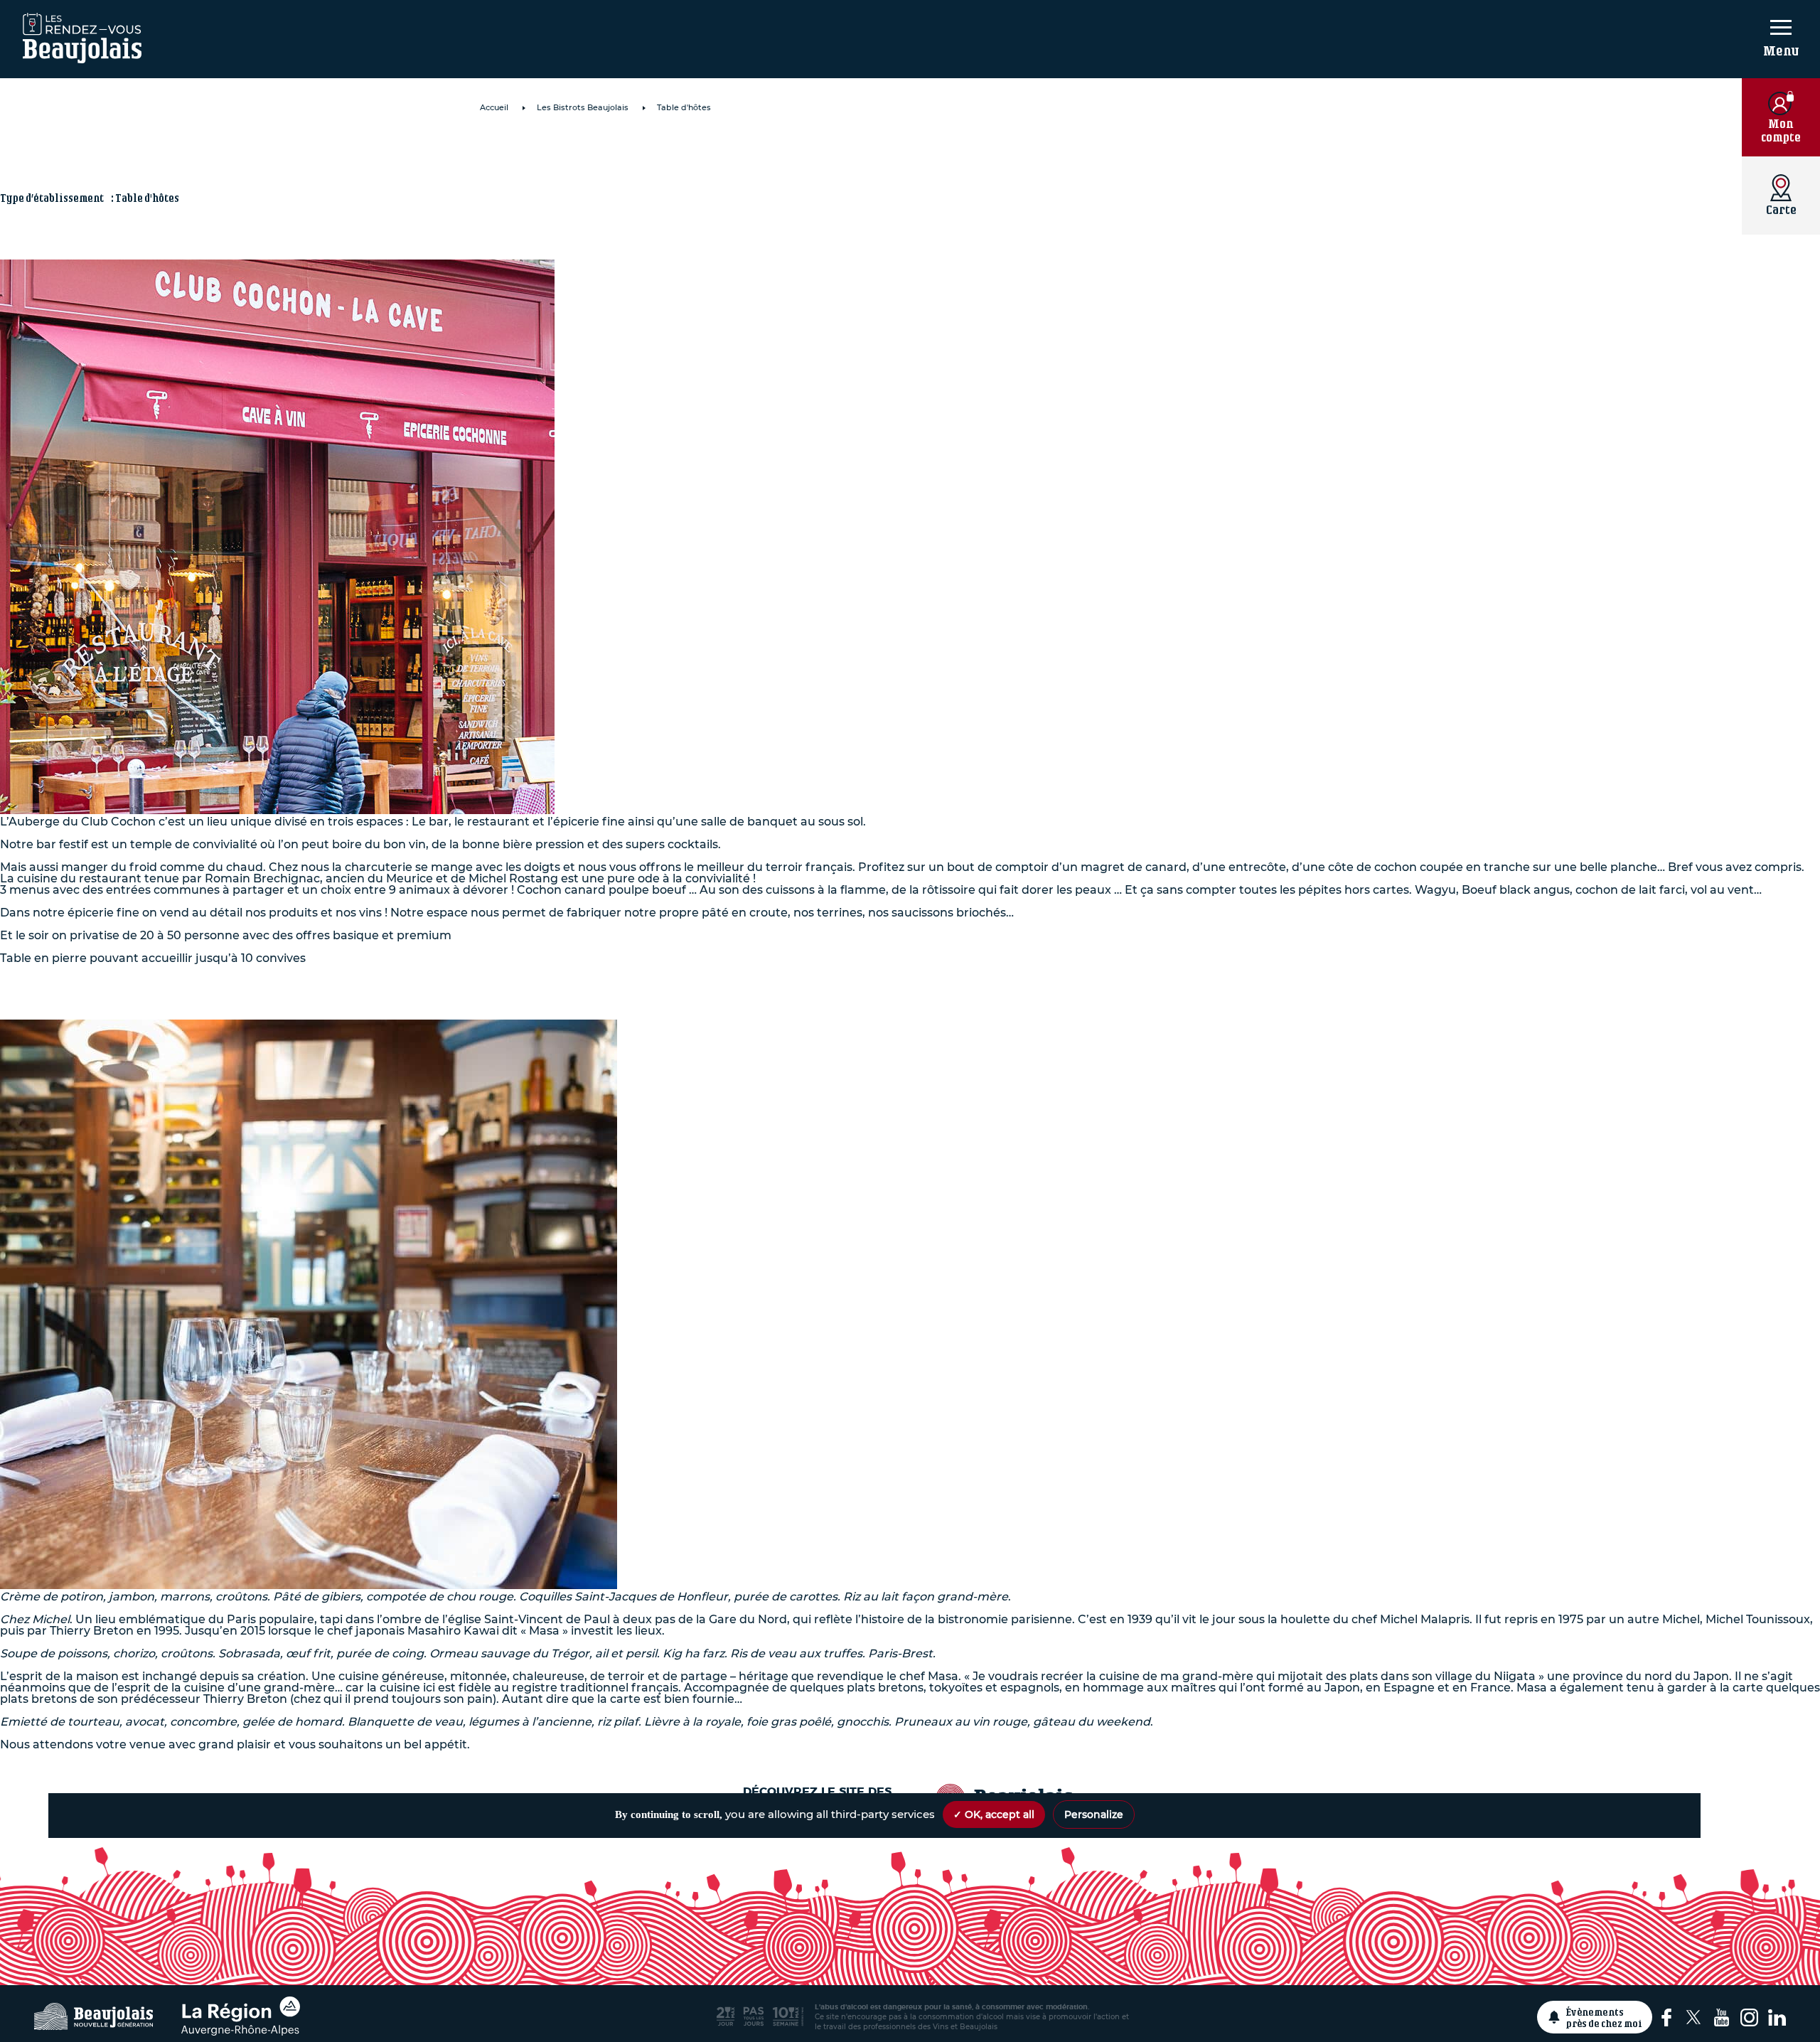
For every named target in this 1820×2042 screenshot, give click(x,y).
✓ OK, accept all (994, 1814)
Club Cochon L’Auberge (636, 154)
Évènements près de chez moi (1604, 2017)
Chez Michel (564, 980)
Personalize (1094, 1814)
